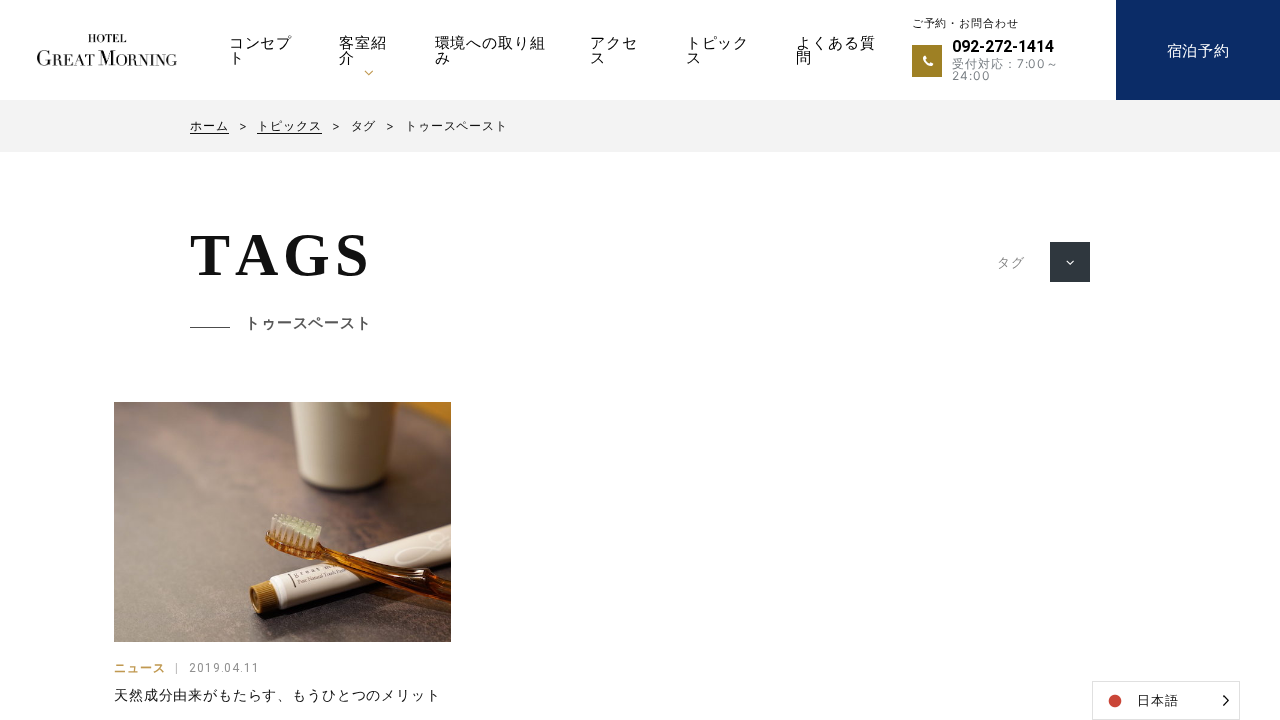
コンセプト (260, 50)
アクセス (614, 50)
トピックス (717, 50)
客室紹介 (363, 50)
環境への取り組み (490, 50)
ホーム (209, 126)
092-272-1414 (1003, 46)
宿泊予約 (1198, 50)
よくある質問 (835, 50)
